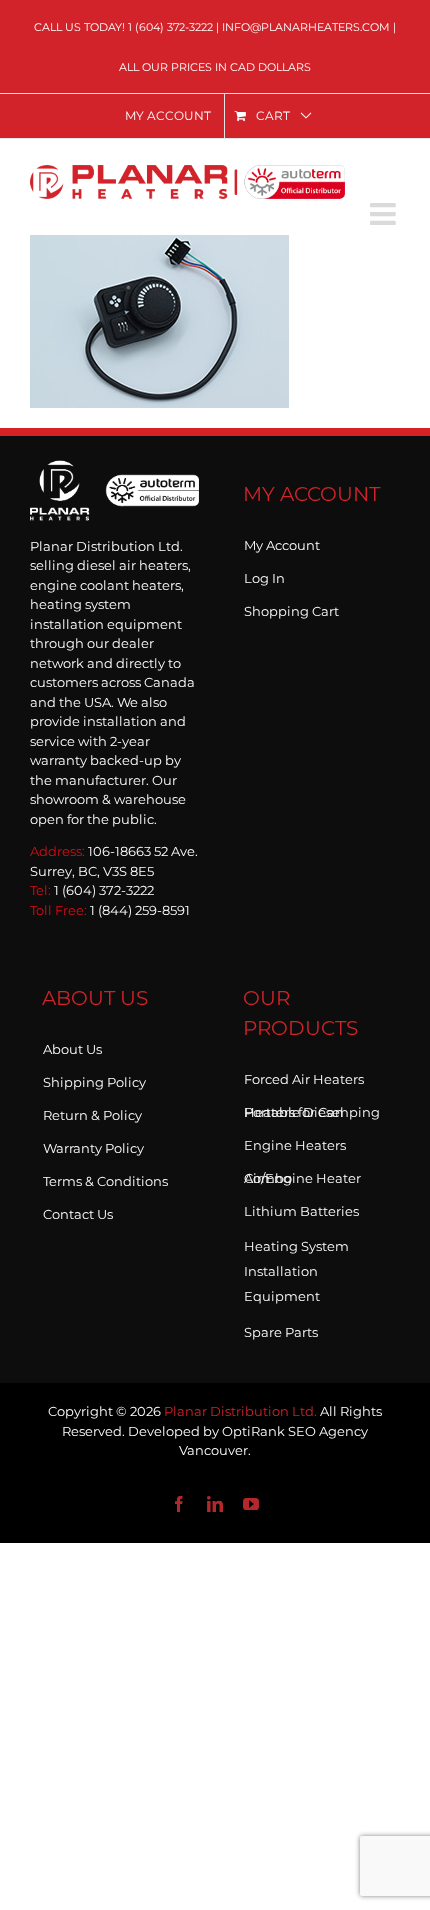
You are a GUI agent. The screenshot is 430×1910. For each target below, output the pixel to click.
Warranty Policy (93, 1144)
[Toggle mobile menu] (385, 214)
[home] (114, 488)
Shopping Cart (291, 607)
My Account (282, 541)
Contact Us (78, 1210)
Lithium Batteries (301, 1207)
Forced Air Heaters (304, 1075)
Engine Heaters (295, 1141)
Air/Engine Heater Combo (302, 1174)
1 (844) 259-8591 (140, 910)
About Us (72, 1045)
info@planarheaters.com (306, 27)
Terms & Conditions (105, 1177)
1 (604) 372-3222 (170, 27)
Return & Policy (92, 1111)
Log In (264, 574)
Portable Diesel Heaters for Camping (312, 1108)
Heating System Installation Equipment (296, 1271)
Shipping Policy (94, 1078)
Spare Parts (281, 1328)
